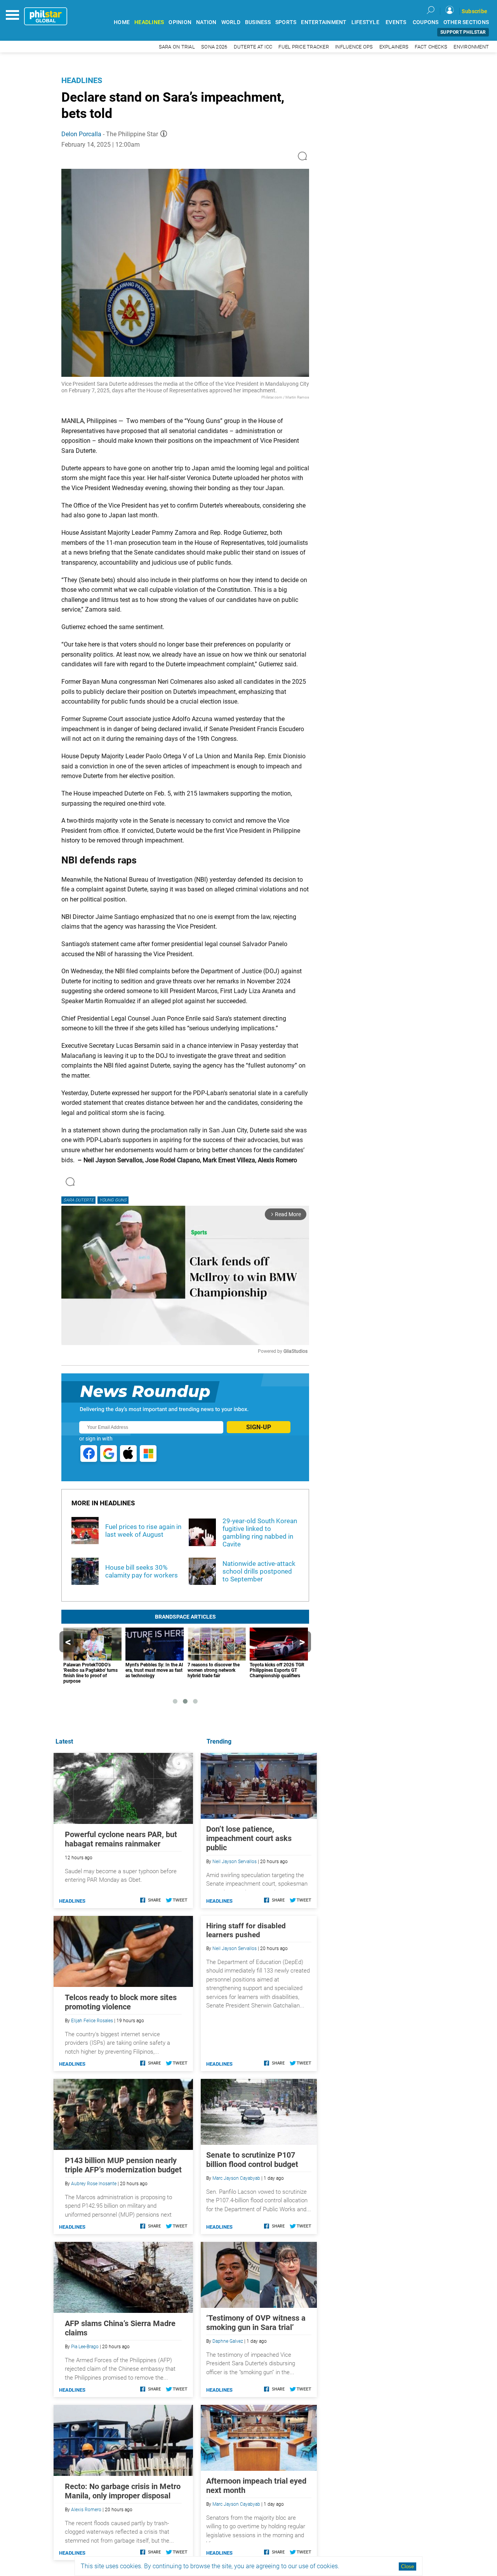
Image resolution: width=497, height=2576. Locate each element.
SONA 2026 (214, 47)
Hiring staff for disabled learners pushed (246, 1930)
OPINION (180, 22)
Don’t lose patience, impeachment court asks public (249, 1838)
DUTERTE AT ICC (253, 47)
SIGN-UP (259, 1427)
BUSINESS (258, 22)
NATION (206, 22)
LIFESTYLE (365, 22)
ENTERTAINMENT (324, 22)
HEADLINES (149, 22)
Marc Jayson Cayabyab (236, 2178)
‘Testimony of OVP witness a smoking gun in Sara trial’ (256, 2323)
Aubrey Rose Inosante (94, 2184)
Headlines (82, 80)
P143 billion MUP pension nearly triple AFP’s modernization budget (123, 2165)
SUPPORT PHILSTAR (463, 32)
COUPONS (426, 22)
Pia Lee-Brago (85, 2347)
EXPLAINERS (394, 47)
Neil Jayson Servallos (235, 1862)
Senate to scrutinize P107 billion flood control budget (252, 2160)
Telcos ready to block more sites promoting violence (121, 2002)
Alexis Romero (86, 2510)
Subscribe (474, 11)
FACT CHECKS (431, 47)
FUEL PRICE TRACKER (304, 47)
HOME (122, 22)
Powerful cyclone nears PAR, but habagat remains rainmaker (121, 1839)
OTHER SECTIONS (466, 22)
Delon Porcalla (81, 134)
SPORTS (286, 22)
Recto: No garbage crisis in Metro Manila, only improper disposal (123, 2491)
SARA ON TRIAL (177, 47)
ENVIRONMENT (471, 47)
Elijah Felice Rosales (92, 2021)
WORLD (231, 22)
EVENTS (396, 22)
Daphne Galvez (228, 2341)
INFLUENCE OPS (354, 47)
